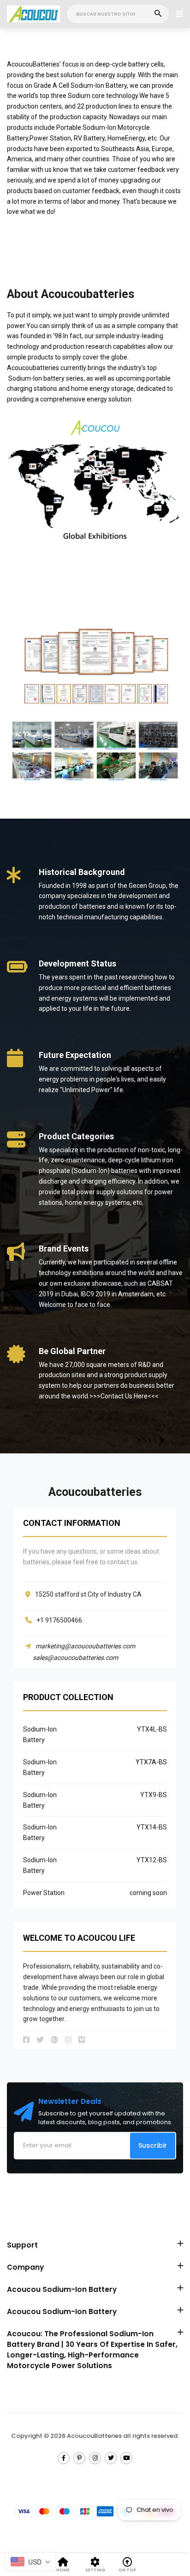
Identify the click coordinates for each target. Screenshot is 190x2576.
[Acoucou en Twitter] (111, 2458)
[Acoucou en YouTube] (126, 2458)
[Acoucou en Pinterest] (79, 2458)
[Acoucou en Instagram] (95, 2458)
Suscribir (153, 2145)
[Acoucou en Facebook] (64, 2458)
